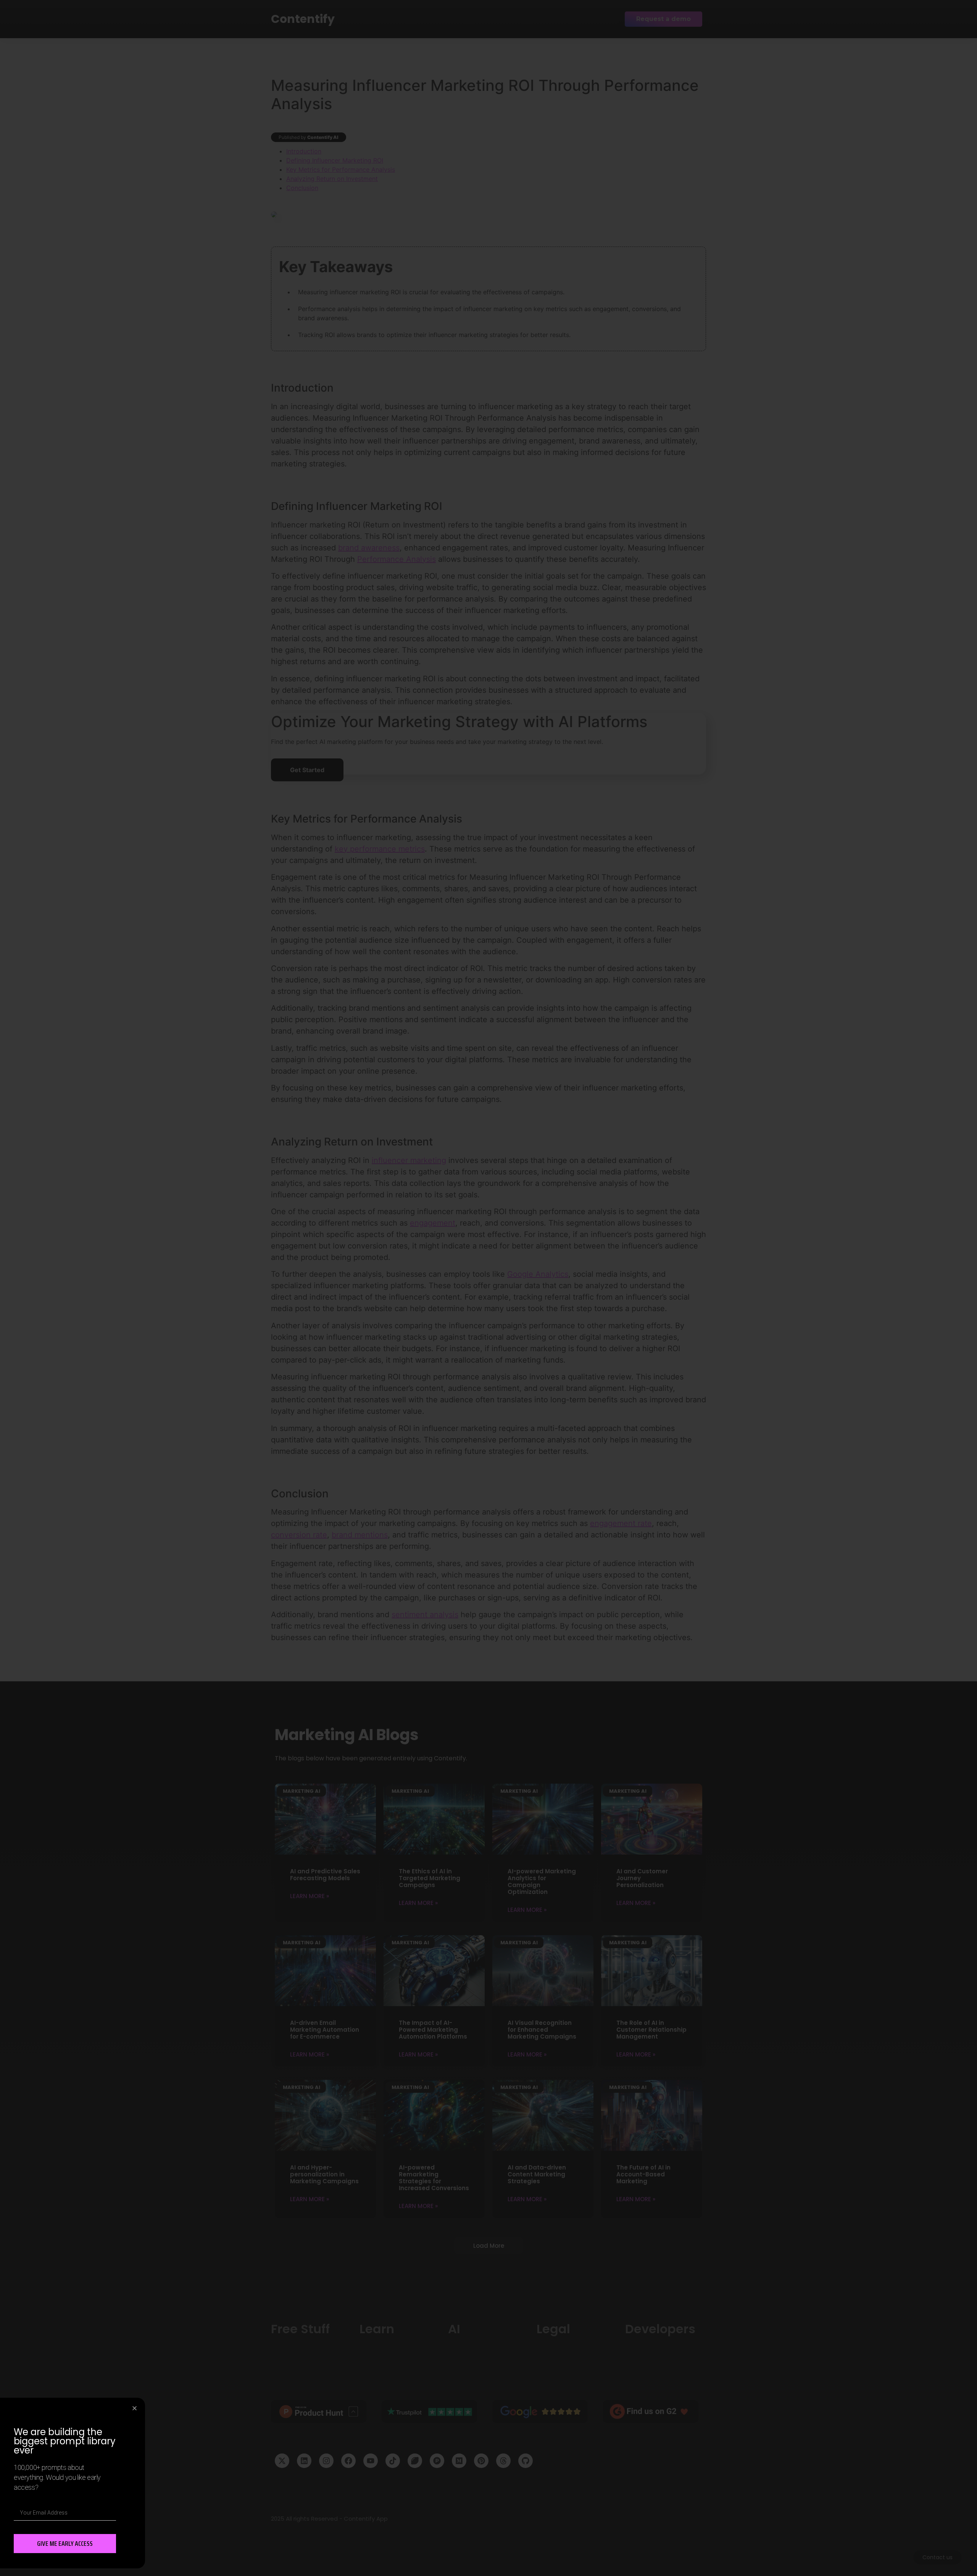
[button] (135, 2408)
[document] (488, 1288)
